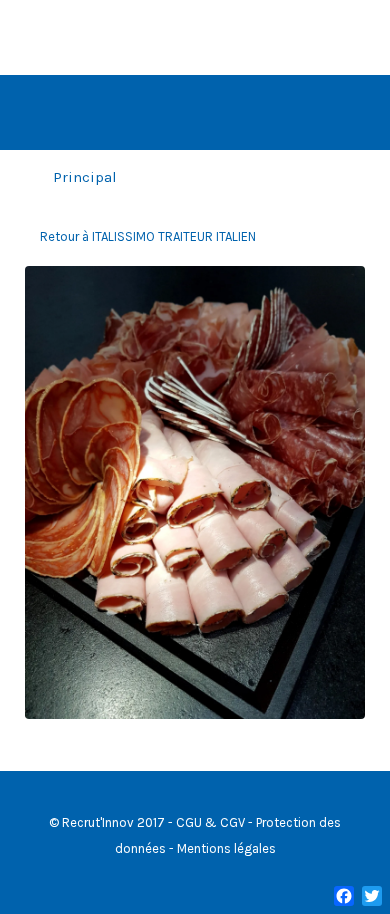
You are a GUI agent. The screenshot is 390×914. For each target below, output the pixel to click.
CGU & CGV (210, 822)
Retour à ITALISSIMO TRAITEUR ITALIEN (148, 236)
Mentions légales (226, 848)
